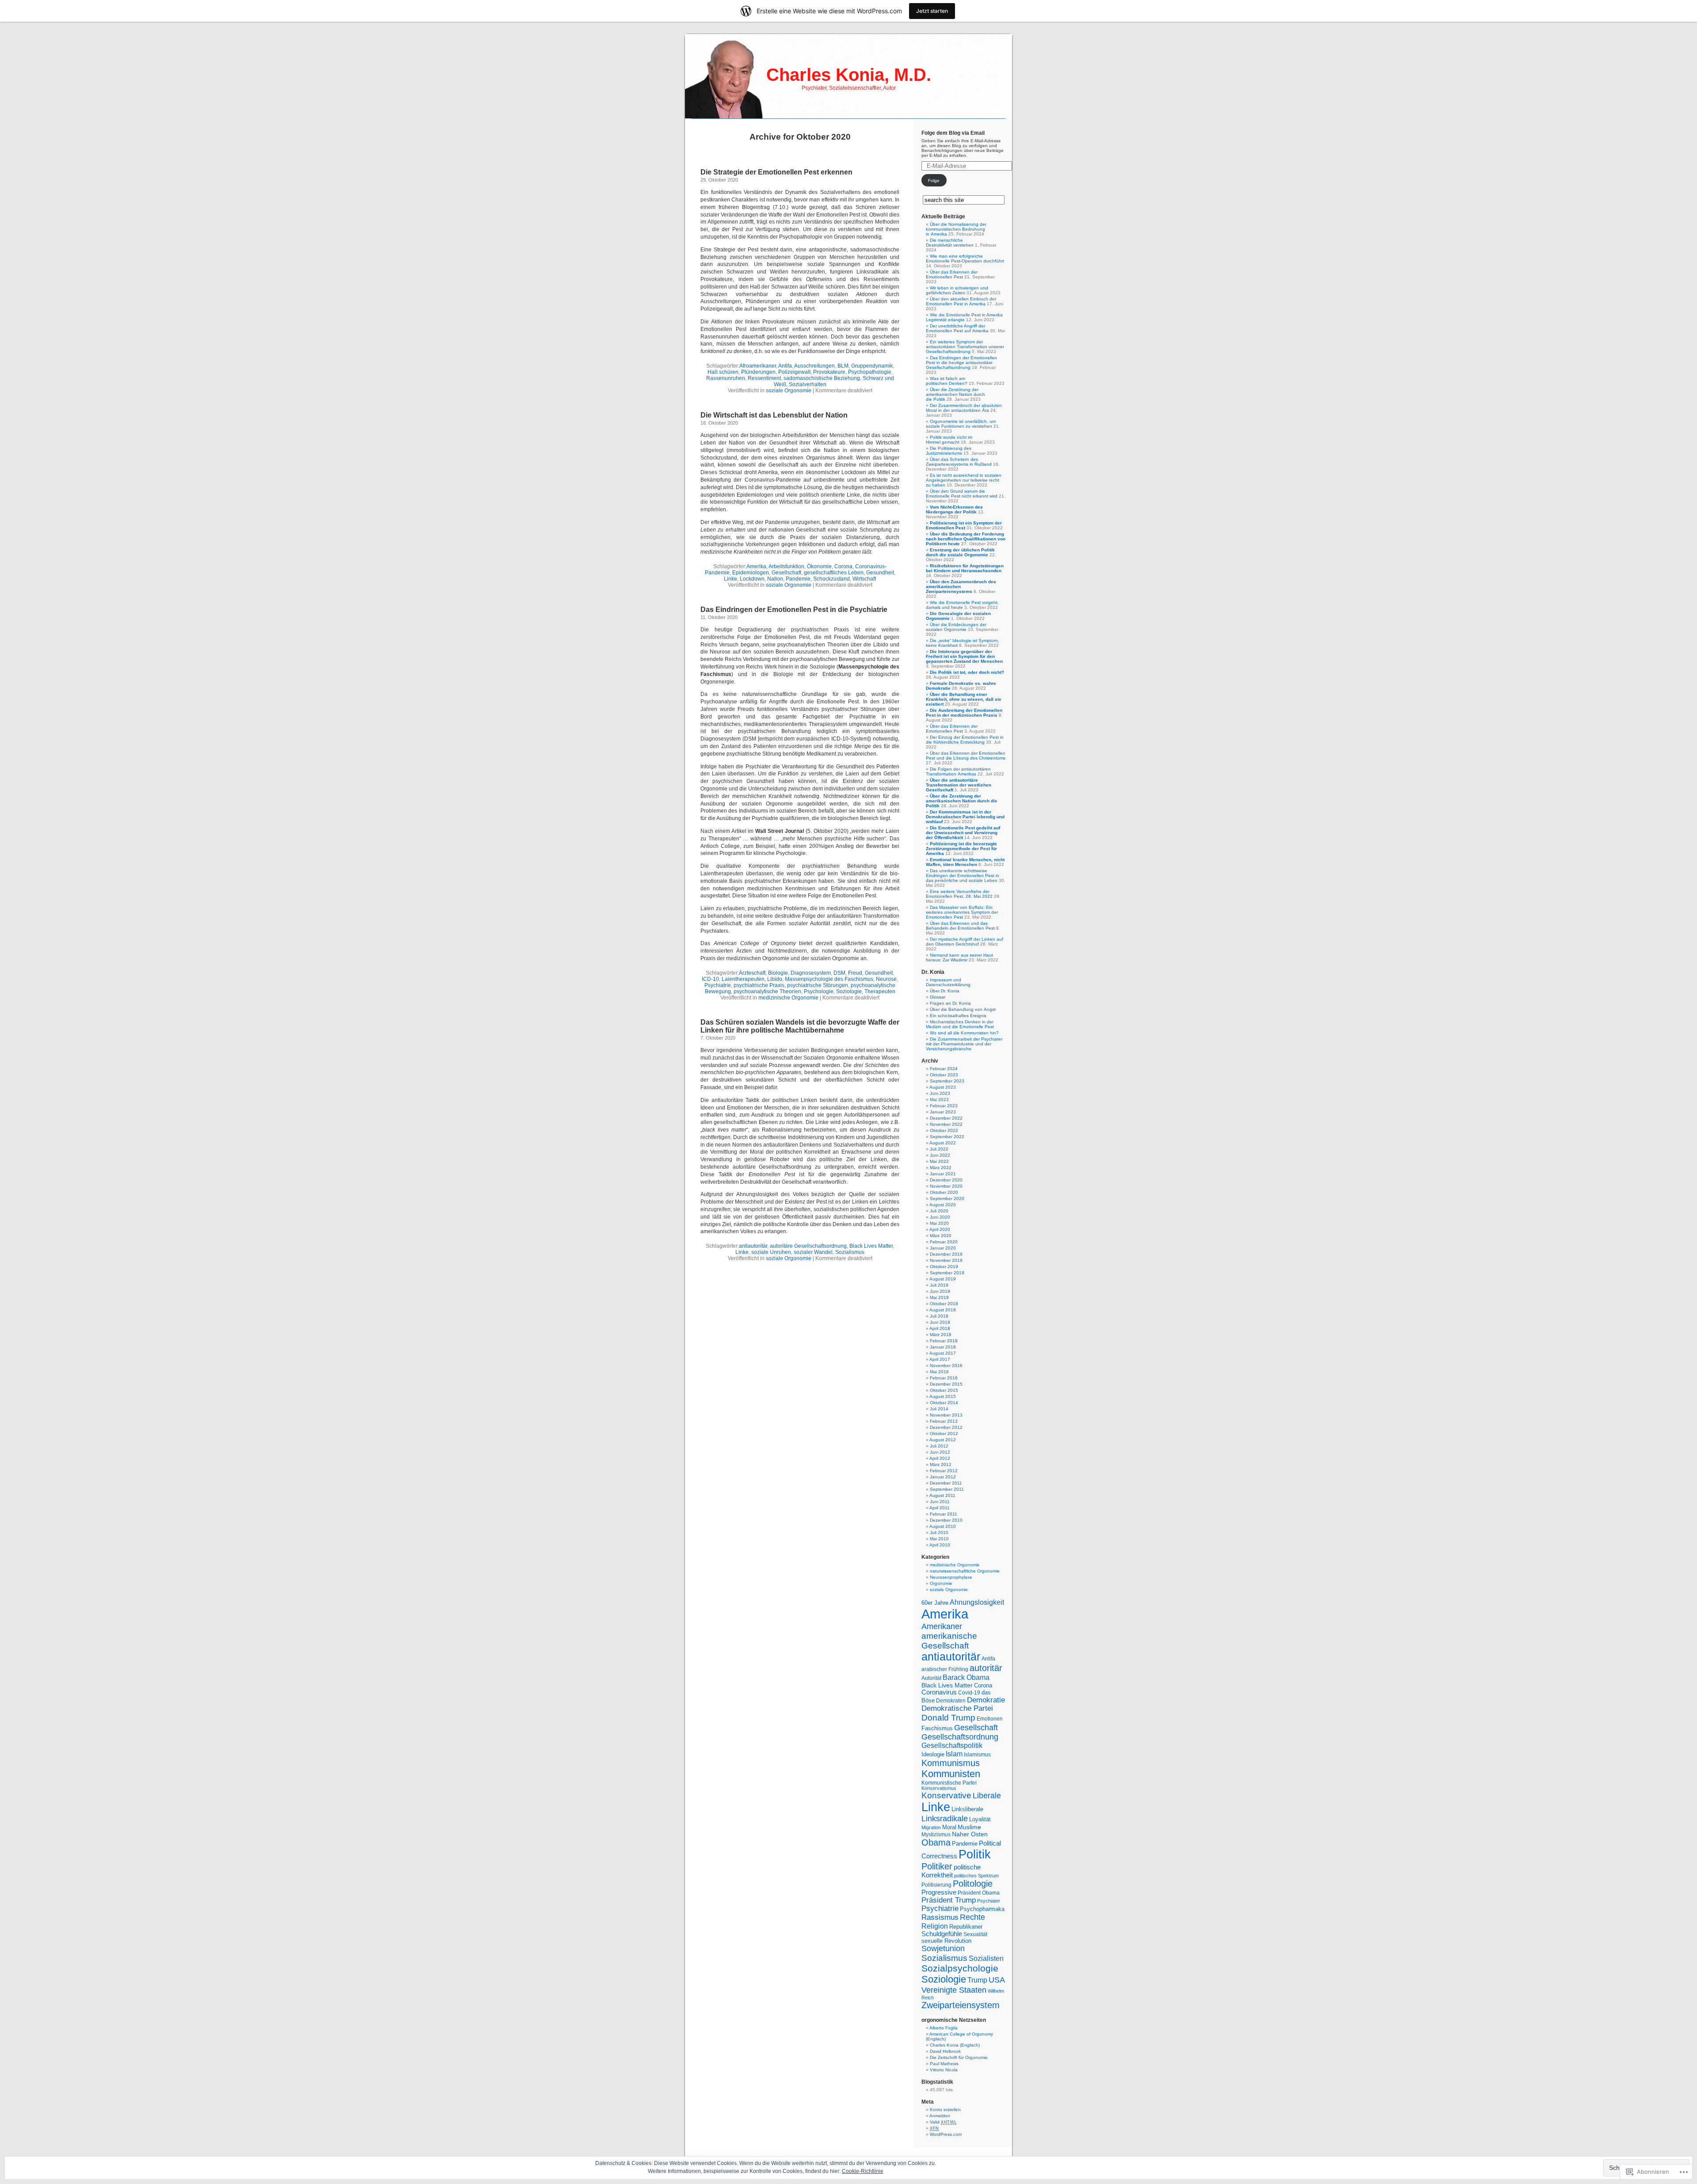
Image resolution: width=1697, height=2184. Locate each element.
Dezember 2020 (946, 1180)
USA (997, 1980)
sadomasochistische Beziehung (822, 378)
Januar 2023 (943, 1112)
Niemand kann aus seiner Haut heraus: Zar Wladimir (959, 957)
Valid (943, 2122)
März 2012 (941, 1464)
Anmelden (940, 2116)
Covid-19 (969, 1692)
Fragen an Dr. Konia (950, 1003)
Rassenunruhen (726, 378)
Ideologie (933, 1754)
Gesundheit (880, 573)
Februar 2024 (944, 1069)
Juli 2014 (939, 1409)
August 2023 (943, 1087)
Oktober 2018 (944, 1304)
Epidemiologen (751, 573)
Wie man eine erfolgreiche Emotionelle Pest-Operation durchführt (965, 258)
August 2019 (943, 1279)
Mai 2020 (939, 1223)
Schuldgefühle (942, 1934)
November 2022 (946, 1124)
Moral (949, 1827)
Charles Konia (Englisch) (955, 2045)
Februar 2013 (944, 1421)
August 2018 (943, 1310)
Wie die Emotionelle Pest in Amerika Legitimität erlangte (964, 317)
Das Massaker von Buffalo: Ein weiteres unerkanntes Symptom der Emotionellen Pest (962, 912)
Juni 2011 (940, 1502)
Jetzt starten (932, 11)
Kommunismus (951, 1763)
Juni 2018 (940, 1322)
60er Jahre (935, 1603)
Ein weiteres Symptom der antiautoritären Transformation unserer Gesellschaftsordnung (965, 347)
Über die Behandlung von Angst (963, 1009)
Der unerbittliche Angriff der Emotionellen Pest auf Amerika (957, 328)
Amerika (756, 566)
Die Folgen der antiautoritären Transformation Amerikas (958, 771)
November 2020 (946, 1186)
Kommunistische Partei (949, 1783)
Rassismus (940, 1917)
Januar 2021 (943, 1174)
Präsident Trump (949, 1900)
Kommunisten (951, 1774)
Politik (975, 1854)
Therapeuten (880, 991)
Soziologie (849, 991)
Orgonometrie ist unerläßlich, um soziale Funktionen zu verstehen (961, 424)
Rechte (972, 1917)
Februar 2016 (944, 1378)
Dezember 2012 (946, 1427)
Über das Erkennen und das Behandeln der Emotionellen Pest (960, 926)
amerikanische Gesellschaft (949, 1641)
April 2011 (940, 1508)
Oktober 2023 (944, 1075)
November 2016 (946, 1365)
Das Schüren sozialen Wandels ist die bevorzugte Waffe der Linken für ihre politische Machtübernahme (800, 1026)
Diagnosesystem (811, 973)
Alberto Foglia (944, 2028)
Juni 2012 (940, 1452)
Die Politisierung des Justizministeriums (949, 451)
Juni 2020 (940, 1217)
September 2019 (947, 1273)
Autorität (931, 1678)
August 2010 (943, 1526)
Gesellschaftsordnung (960, 1737)
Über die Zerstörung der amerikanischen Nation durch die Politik (955, 394)
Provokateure (829, 372)
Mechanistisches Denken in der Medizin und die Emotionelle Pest (960, 1024)
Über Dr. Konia (945, 991)
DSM (839, 973)
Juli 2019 (939, 1285)
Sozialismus (850, 1252)
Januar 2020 (943, 1248)
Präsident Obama (979, 1893)
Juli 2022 (939, 1149)
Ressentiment (764, 378)
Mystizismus (936, 1834)
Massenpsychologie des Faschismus (829, 979)
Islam (954, 1754)
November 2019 (946, 1260)
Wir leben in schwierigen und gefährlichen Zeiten (957, 290)
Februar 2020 (944, 1242)
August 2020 (943, 1205)
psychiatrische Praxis (759, 985)
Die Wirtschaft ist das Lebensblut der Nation (774, 415)
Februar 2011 (944, 1514)
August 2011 (942, 1495)
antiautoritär (753, 1246)
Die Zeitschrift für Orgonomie (959, 2057)
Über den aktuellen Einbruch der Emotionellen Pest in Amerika (961, 301)
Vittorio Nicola (944, 2070)
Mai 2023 (939, 1100)
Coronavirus (939, 1692)
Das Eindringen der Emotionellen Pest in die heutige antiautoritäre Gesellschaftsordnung (961, 363)
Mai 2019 (939, 1297)
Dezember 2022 (946, 1118)
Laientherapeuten (743, 979)
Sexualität (975, 1934)
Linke (731, 579)
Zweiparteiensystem (961, 2005)
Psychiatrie (718, 985)
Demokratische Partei (957, 1708)
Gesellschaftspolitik (952, 1745)
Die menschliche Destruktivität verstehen (950, 243)
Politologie (973, 1884)
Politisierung (936, 1885)
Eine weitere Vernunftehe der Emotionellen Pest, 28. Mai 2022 (959, 894)
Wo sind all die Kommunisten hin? (964, 1033)
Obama (936, 1842)
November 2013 (946, 1415)
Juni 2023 (940, 1093)
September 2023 (947, 1081)
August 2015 (943, 1396)
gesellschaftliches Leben (834, 573)
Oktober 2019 (944, 1267)
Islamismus (977, 1754)
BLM (843, 366)
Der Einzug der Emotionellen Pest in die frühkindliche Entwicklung (965, 740)
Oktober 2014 (944, 1403)
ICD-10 (710, 979)
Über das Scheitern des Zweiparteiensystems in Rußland (959, 462)
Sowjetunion (943, 1949)
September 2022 (947, 1137)
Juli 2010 (939, 1533)
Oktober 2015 (944, 1390)
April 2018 (940, 1328)
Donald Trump (948, 1718)
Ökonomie (819, 566)
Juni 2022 (940, 1155)
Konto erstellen (945, 2110)
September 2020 (947, 1198)
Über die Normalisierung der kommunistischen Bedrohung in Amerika (956, 229)
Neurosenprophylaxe (951, 1577)
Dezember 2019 (946, 1254)
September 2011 (947, 1489)
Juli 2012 (939, 1446)
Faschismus (937, 1728)
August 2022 (943, 1143)
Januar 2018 (943, 1347)
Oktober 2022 (944, 1130)
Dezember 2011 (946, 1483)
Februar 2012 (944, 1471)
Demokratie (986, 1700)
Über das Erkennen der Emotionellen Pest (952, 274)
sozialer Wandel (813, 1252)
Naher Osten (970, 1834)
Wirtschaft (864, 579)
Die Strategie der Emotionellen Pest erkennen (776, 172)
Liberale (987, 1795)
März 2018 (941, 1335)
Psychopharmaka (982, 1909)
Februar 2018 (944, 1341)
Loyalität (980, 1819)
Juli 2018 (939, 1316)
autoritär (986, 1668)
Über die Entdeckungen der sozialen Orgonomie (956, 627)
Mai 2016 (939, 1372)
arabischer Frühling (945, 1669)
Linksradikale (945, 1819)
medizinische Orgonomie (788, 998)
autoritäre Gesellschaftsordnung (808, 1246)
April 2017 (940, 1359)
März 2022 (941, 1168)
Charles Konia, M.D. (849, 75)
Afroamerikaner (758, 366)
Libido (775, 979)
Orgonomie (941, 1583)
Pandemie (798, 579)
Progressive (939, 1892)
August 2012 (943, 1440)
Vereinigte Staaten (954, 1990)
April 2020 (940, 1229)
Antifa (785, 366)
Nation (775, 579)
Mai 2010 (939, 1539)
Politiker (937, 1866)
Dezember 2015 (946, 1384)
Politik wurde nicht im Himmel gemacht (949, 440)
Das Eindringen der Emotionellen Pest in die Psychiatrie (794, 610)
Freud (855, 973)
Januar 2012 (943, 1477)
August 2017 (943, 1353)
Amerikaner (942, 1626)
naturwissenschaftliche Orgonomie (965, 1571)
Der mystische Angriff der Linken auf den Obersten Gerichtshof (965, 942)
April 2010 (940, 1545)
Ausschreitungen (814, 366)
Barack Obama (966, 1677)
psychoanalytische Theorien (767, 991)
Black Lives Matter (871, 1246)
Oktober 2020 (944, 1192)
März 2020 (941, 1236)
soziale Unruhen (771, 1252)
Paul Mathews (944, 2064)
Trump (977, 1980)
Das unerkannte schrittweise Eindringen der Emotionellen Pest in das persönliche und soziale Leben (963, 875)
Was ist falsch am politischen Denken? (947, 381)
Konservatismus (939, 1788)
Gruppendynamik (872, 366)
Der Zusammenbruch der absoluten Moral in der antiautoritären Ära (964, 408)
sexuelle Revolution (946, 1941)
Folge (934, 180)
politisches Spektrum (976, 1876)
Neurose (886, 979)
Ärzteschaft (752, 973)
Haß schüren (723, 372)
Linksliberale (967, 1809)
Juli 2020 (939, 1211)
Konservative (946, 1795)
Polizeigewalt (794, 372)
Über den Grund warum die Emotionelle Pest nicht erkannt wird (962, 494)
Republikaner (966, 1927)
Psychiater (989, 1901)
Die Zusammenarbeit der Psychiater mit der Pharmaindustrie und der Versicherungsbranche (964, 1044)
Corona (843, 566)
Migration (931, 1827)
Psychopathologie (870, 372)
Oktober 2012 (944, 1434)
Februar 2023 (944, 1106)
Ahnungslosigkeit (977, 1602)
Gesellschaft (786, 573)
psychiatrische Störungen (818, 985)
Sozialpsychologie (960, 1968)
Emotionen (990, 1719)
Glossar (938, 997)
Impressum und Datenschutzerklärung (948, 982)
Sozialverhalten (808, 384)
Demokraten (951, 1700)
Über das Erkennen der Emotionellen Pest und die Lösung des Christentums (966, 756)
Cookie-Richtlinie (863, 2171)
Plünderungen (758, 372)
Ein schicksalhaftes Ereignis (958, 1016)
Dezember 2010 (946, 1520)
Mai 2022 (939, 1161)
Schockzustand (831, 579)
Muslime (969, 1827)
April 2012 (940, 1458)
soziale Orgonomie (789, 391)
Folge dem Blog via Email (953, 133)
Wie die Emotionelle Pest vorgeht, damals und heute (962, 605)
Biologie (778, 973)
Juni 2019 (940, 1291)
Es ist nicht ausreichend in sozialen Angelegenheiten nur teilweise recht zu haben (964, 480)
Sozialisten (986, 1958)
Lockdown (752, 579)
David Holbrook (945, 2051)
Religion (935, 1926)
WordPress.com (946, 2134)
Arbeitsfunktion (786, 566)
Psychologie (819, 991)
